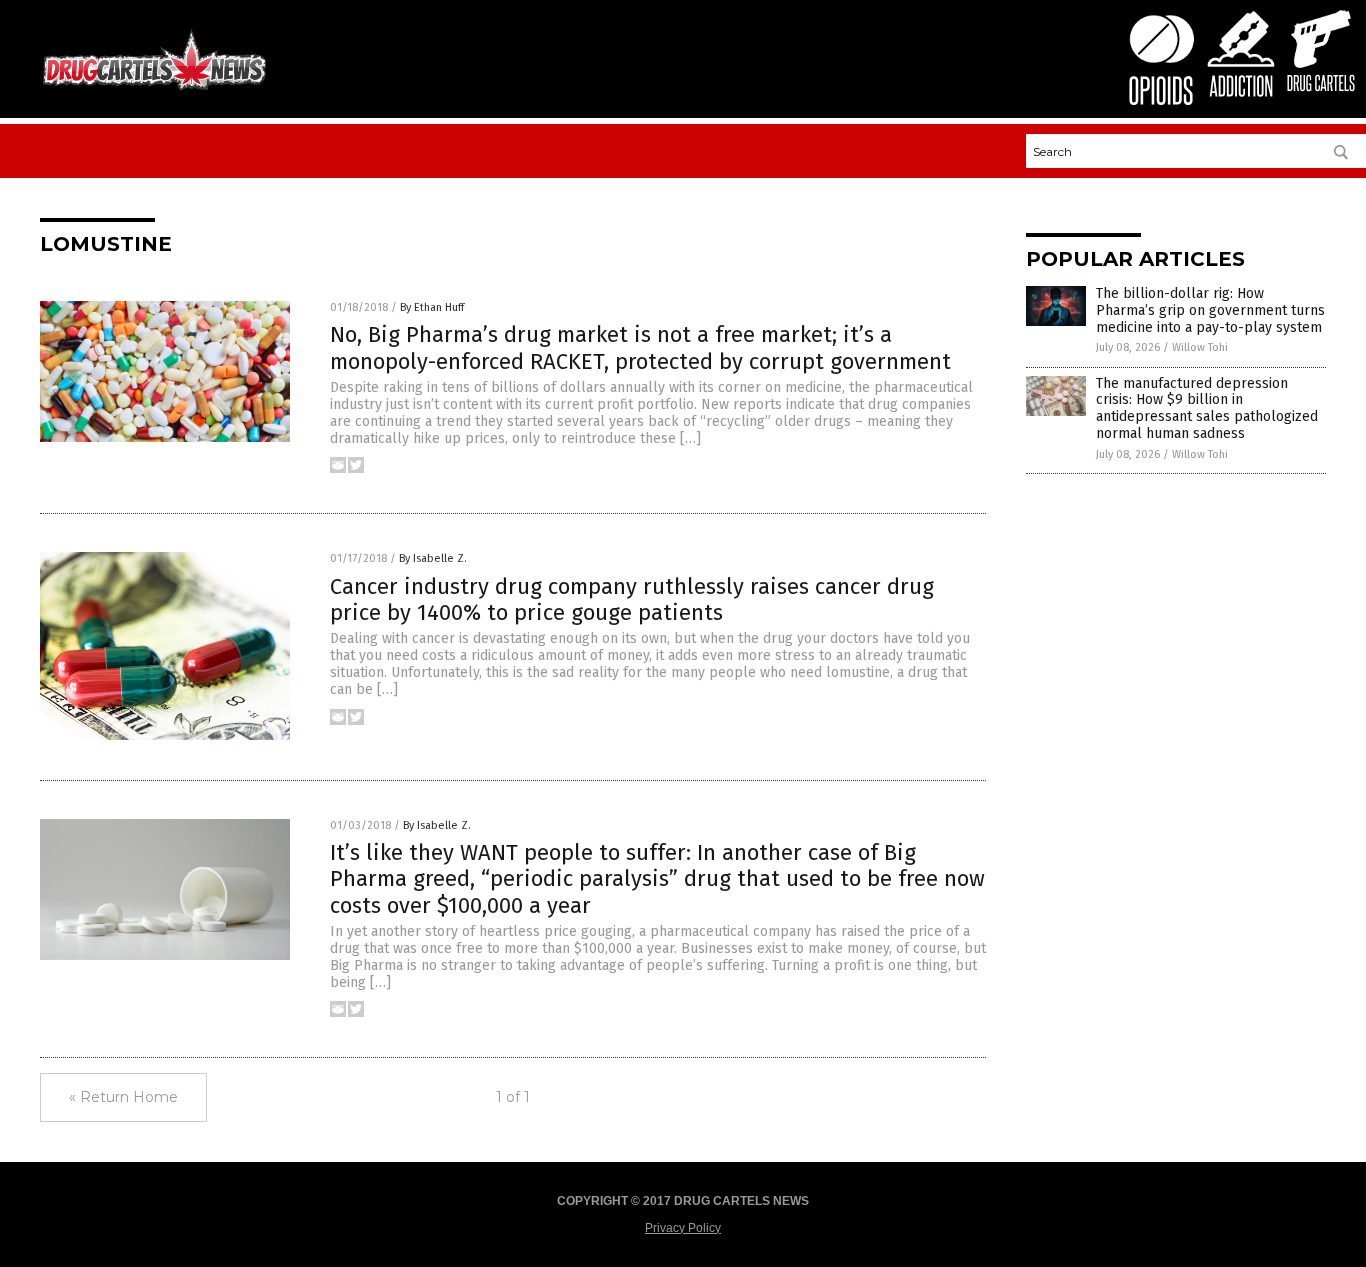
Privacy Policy (683, 1228)
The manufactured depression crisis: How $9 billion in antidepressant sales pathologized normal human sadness (1207, 408)
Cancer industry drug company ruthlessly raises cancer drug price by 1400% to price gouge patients (632, 599)
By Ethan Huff (432, 307)
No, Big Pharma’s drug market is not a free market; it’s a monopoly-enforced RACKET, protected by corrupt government (640, 347)
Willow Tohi (1200, 347)
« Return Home (123, 1097)
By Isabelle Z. (433, 558)
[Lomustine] (154, 89)
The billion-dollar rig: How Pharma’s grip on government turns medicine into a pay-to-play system (1210, 310)
